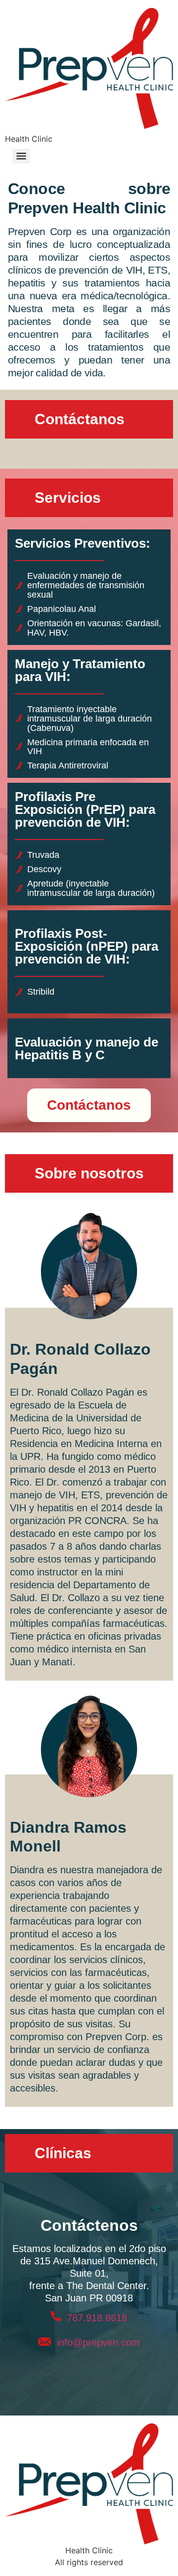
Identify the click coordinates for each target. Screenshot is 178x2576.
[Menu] (21, 156)
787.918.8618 (94, 2318)
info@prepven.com (98, 2342)
